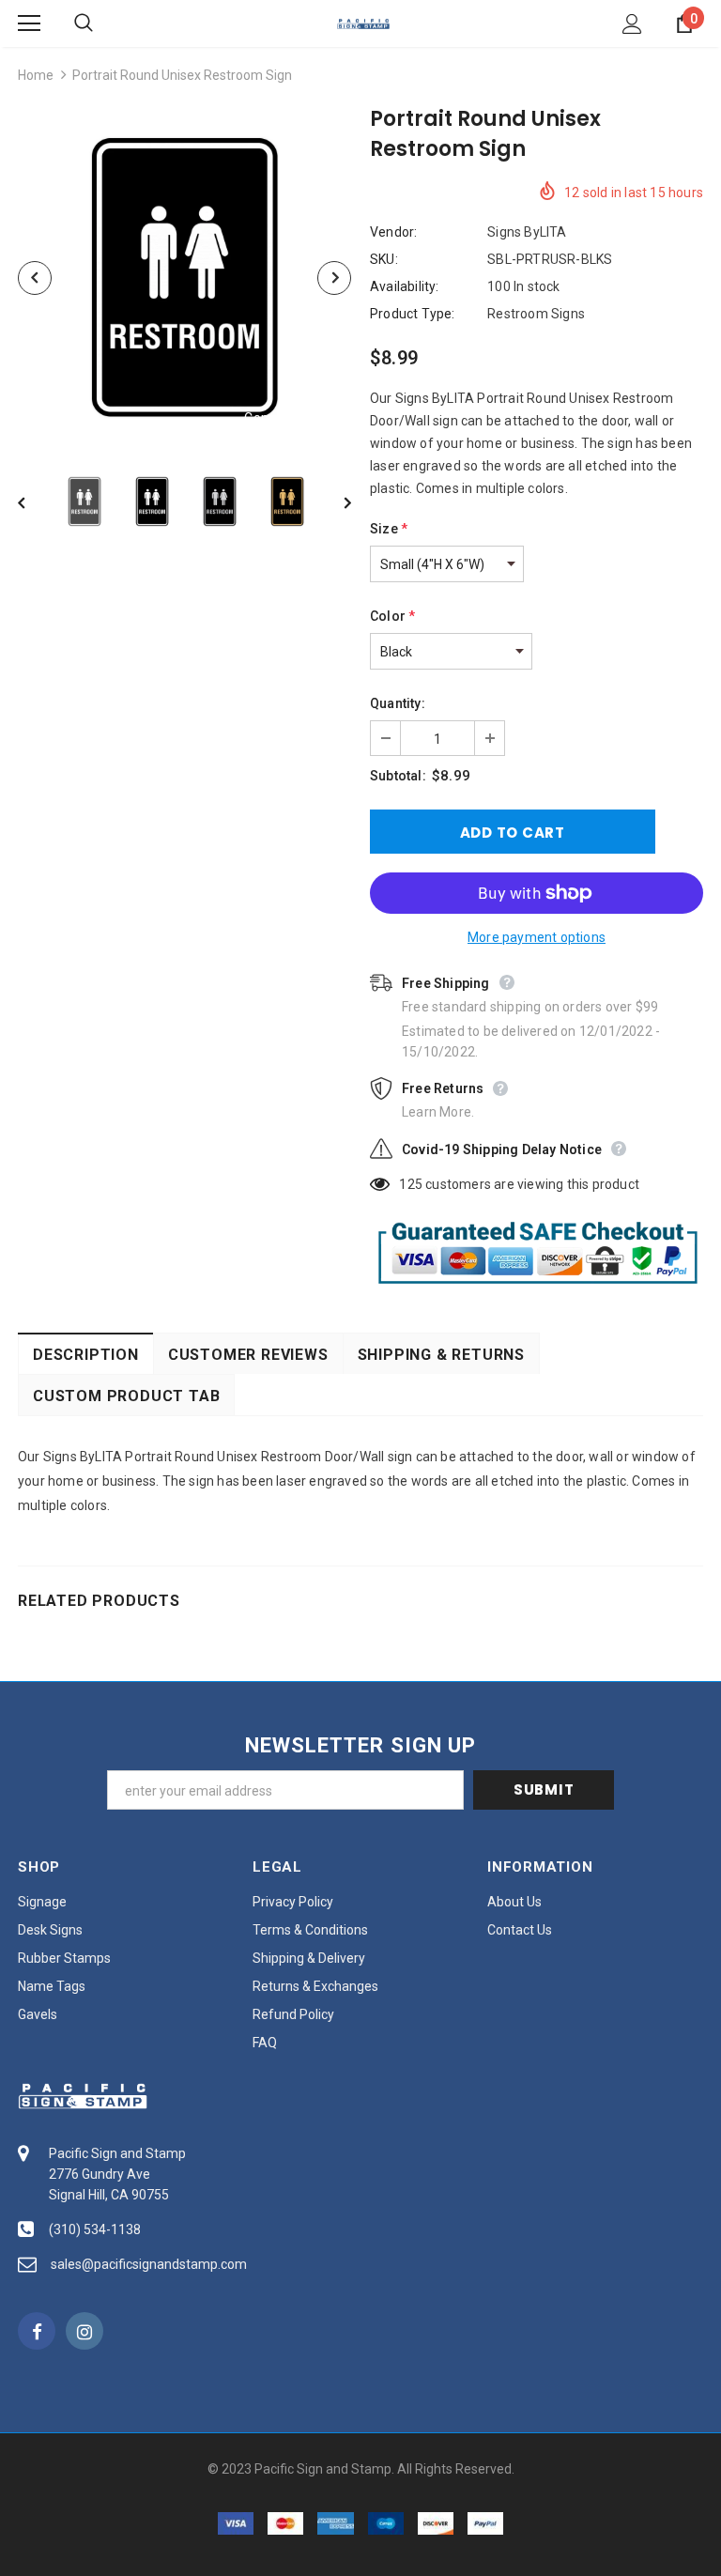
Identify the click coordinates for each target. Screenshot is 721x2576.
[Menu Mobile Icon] (29, 23)
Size (389, 529)
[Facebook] (37, 2331)
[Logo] (363, 23)
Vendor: (393, 232)
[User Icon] (632, 24)
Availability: (405, 286)
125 (411, 1184)
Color (392, 616)
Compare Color (291, 418)
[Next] (334, 278)
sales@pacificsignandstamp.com (149, 2264)
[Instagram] (84, 2331)
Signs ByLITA (527, 232)
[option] (184, 278)
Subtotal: (398, 776)
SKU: (384, 259)
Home (36, 75)
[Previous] (35, 278)
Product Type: (413, 314)
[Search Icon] (102, 23)
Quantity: (398, 703)
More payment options (537, 937)
